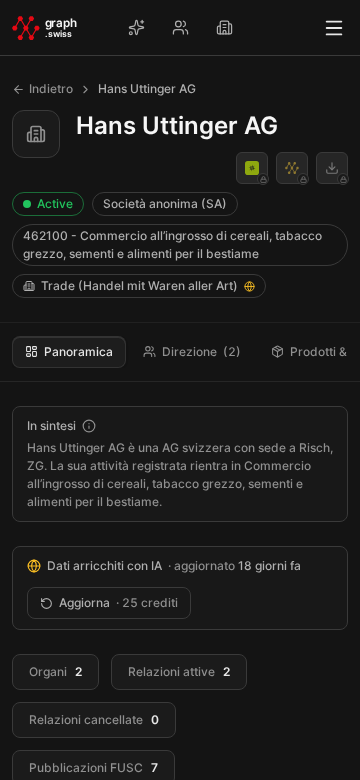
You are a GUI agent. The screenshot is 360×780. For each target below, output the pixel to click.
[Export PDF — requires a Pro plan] (332, 168)
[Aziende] (224, 28)
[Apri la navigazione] (334, 28)
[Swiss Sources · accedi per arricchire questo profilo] (292, 168)
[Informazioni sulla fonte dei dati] (89, 426)
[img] (249, 286)
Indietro (51, 88)
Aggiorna (118, 602)
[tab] (69, 352)
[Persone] (180, 28)
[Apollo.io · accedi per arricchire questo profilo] (252, 168)
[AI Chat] (136, 28)
